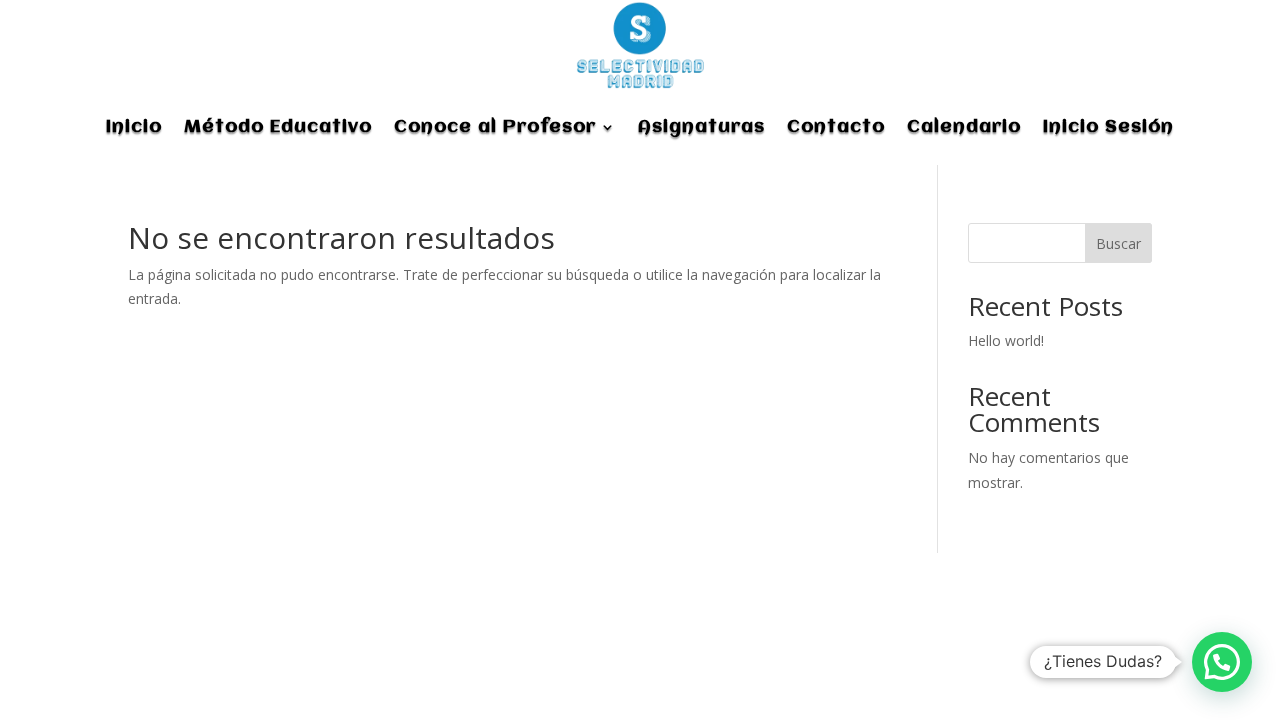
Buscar (1118, 243)
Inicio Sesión (1108, 127)
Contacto (836, 127)
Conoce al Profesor (495, 127)
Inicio (134, 127)
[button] (1222, 662)
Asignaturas (701, 127)
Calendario (964, 127)
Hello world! (1006, 340)
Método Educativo (278, 127)
